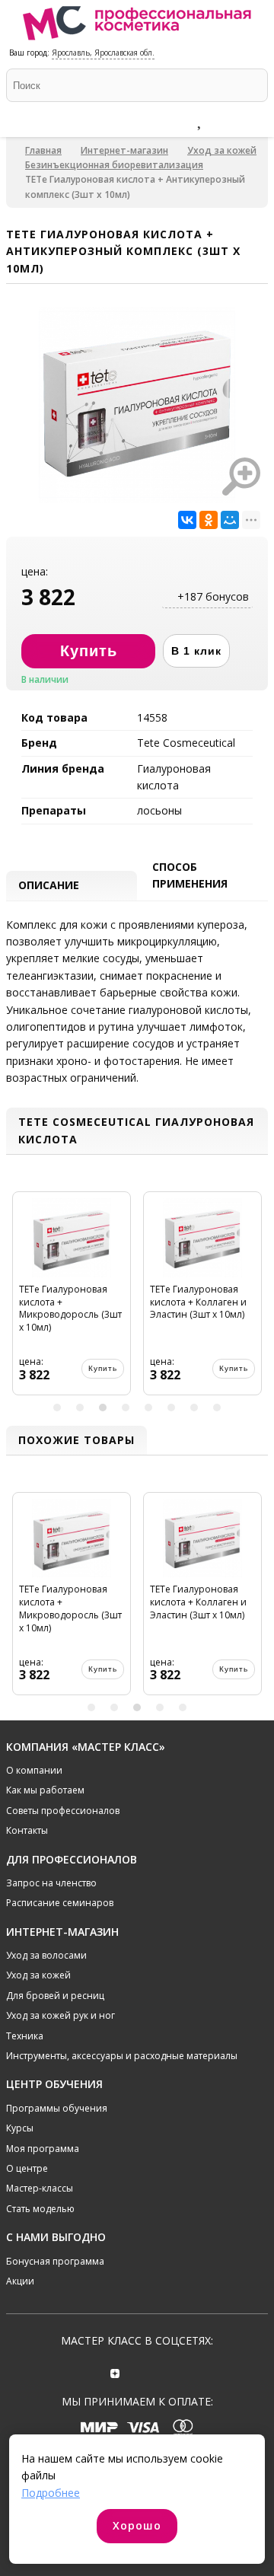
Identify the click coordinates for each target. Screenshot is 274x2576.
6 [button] (171, 1408)
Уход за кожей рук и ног (61, 2015)
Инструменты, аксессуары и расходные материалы (122, 2056)
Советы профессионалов (63, 1811)
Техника (25, 2036)
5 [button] (148, 1408)
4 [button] (126, 1408)
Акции (20, 2281)
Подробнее (51, 2493)
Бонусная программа (55, 2261)
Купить (103, 1368)
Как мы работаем (45, 1790)
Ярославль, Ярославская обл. (103, 53)
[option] (72, 1299)
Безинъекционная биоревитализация (114, 165)
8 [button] (217, 1408)
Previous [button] (20, 1299)
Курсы (20, 2128)
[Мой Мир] (230, 520)
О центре (27, 2168)
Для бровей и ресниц (55, 1996)
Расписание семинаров (60, 1903)
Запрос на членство (51, 1883)
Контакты (27, 1830)
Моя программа (43, 2149)
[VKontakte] (159, 2372)
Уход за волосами (46, 1955)
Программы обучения (57, 2108)
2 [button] (80, 1408)
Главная (43, 150)
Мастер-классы (40, 2188)
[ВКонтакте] (187, 520)
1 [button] (57, 1408)
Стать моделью (40, 2209)
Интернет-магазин (124, 150)
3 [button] (103, 1408)
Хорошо (137, 2525)
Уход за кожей (222, 150)
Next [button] (254, 1299)
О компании (34, 1770)
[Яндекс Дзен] (115, 2372)
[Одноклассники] (209, 520)
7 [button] (194, 1408)
